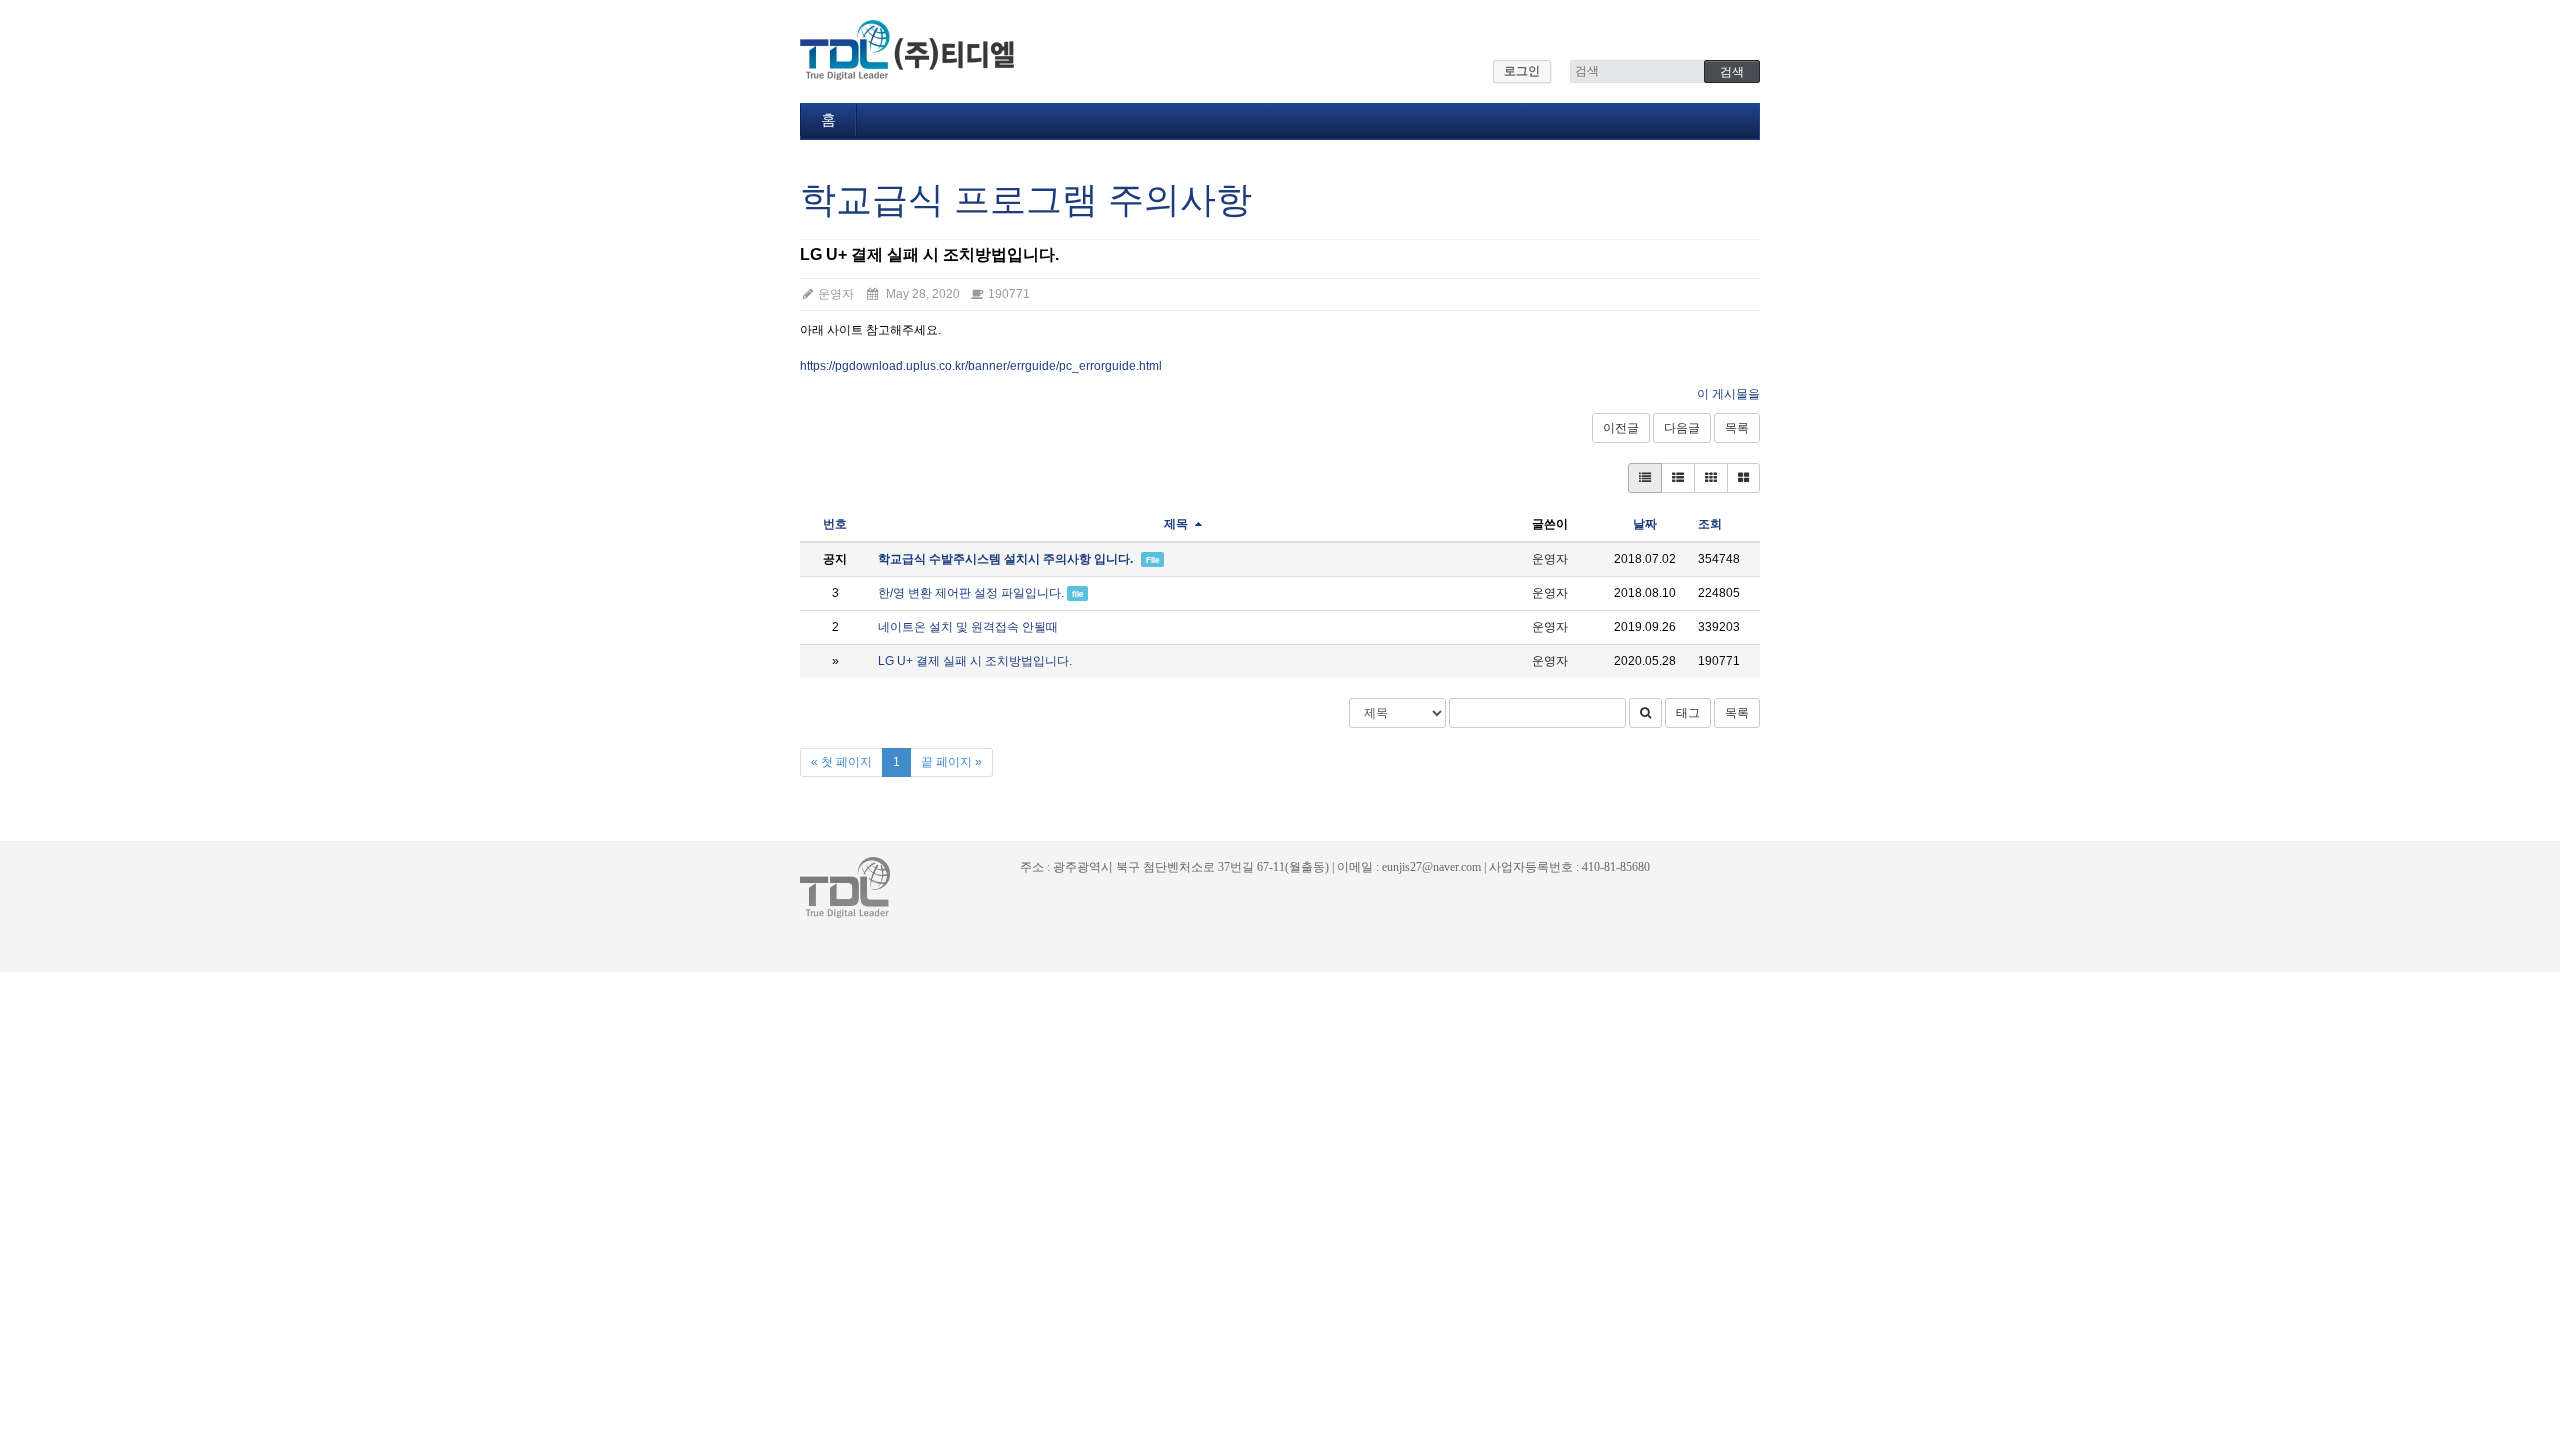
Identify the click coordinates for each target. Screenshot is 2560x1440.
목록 (1737, 428)
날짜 (1645, 524)
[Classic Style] (1645, 478)
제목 (1177, 524)
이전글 (1621, 428)
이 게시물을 (1728, 394)
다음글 (1682, 428)
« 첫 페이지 (841, 762)
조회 (1710, 524)
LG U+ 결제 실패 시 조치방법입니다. (975, 661)
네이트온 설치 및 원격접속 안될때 (968, 627)
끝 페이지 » (951, 762)
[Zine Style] (1678, 478)
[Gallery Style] (1743, 478)
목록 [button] (1737, 713)
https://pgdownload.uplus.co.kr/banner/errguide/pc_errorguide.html (981, 366)
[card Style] (1711, 478)
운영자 (834, 294)
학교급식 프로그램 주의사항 (1026, 199)
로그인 (1522, 71)
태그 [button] (1688, 713)
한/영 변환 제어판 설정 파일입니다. (971, 593)
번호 (835, 524)
